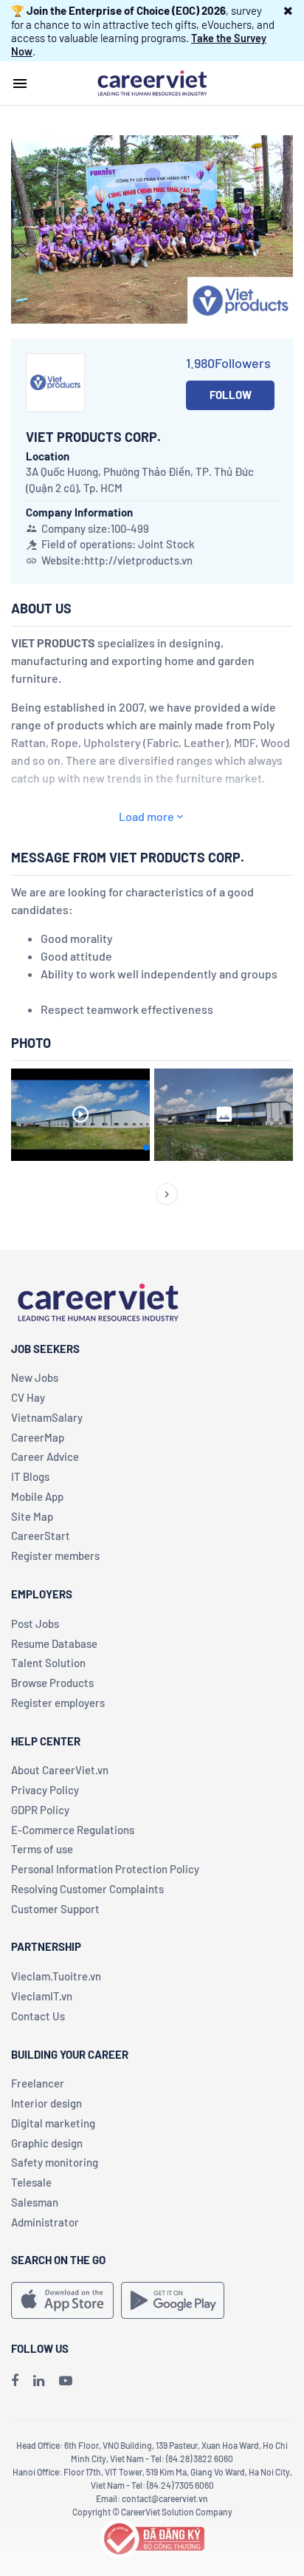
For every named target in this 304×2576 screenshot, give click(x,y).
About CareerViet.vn (60, 1770)
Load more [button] (146, 816)
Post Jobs (35, 1623)
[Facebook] (15, 2380)
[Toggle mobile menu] (20, 84)
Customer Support (55, 1909)
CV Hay (28, 1397)
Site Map (32, 1516)
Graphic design (47, 2143)
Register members (55, 1556)
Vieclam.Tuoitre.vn (56, 1976)
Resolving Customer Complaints (87, 1889)
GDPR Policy (40, 1810)
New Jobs (35, 1377)
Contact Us (38, 2016)
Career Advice (45, 1456)
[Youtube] (66, 2380)
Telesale (31, 2182)
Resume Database (54, 1643)
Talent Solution (48, 1663)
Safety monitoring (55, 2162)
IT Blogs (30, 1476)
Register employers (58, 1703)
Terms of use (42, 1849)
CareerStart (41, 1536)
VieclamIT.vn (42, 1996)
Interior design (46, 2103)
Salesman (35, 2202)
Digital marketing (53, 2123)
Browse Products (52, 1683)
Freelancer (38, 2083)
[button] (288, 10)
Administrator (45, 2222)
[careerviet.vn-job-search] (62, 2300)
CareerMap (38, 1437)
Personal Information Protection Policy (105, 1869)
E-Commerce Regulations (73, 1830)
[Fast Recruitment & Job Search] (152, 82)
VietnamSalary (47, 1417)
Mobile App (37, 1496)
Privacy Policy (45, 1790)
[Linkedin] (39, 2380)
